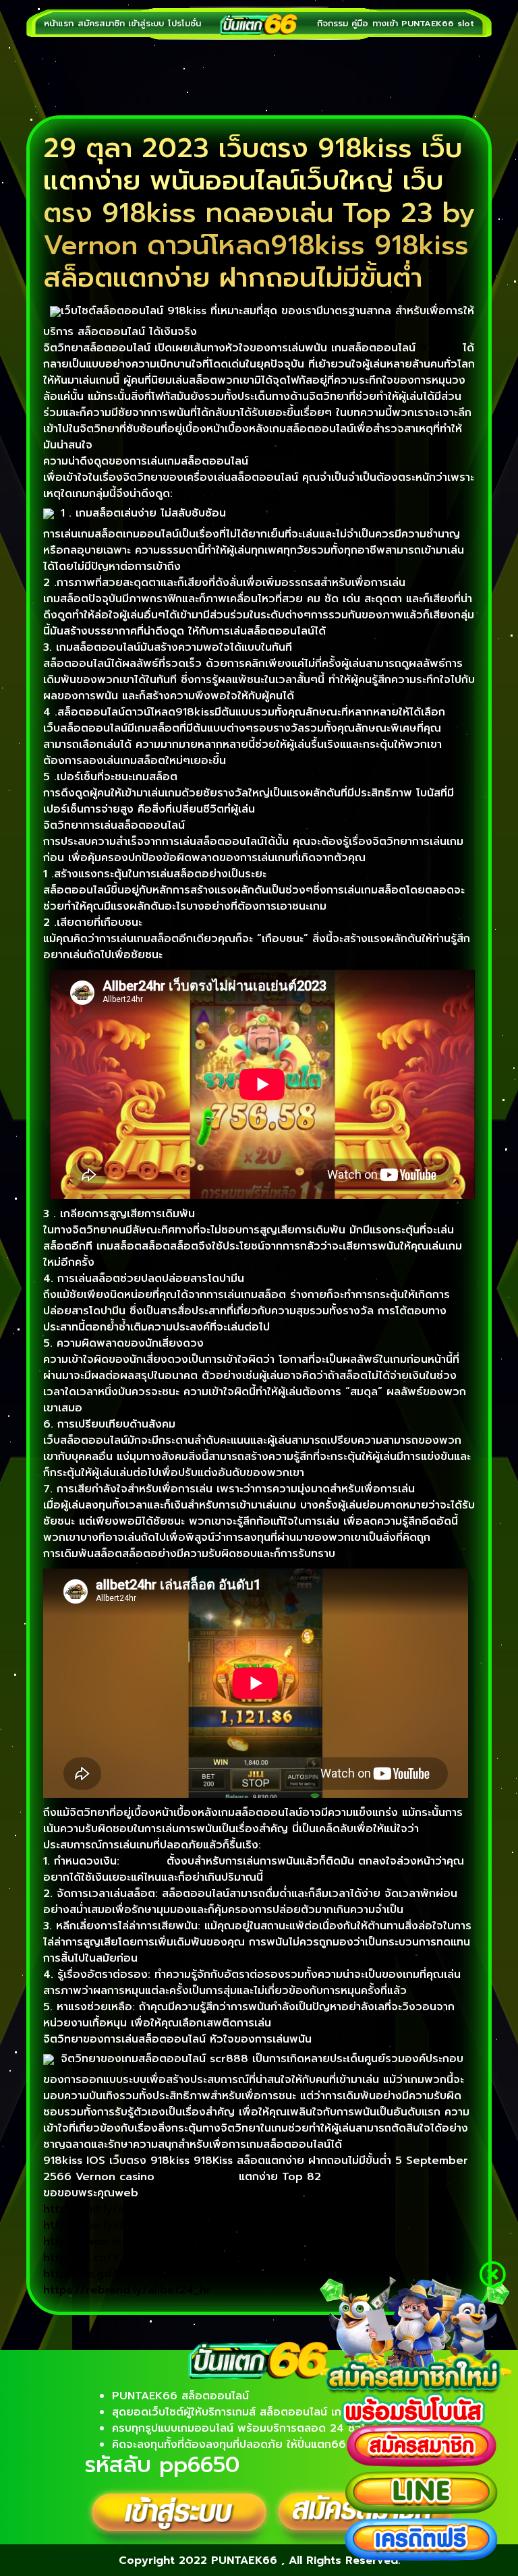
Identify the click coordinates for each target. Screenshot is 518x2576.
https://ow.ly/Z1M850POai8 (119, 2225)
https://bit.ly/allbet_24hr (112, 2209)
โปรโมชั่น (184, 23)
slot (466, 23)
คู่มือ (360, 23)
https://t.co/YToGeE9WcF (114, 2258)
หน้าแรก (59, 23)
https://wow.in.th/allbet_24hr (124, 2242)
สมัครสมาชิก (101, 23)
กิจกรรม (333, 23)
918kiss (439, 348)
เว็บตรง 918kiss (199, 2177)
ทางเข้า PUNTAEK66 (413, 23)
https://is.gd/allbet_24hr (112, 2274)
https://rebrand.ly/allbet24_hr (127, 2290)
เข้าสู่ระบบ (146, 23)
